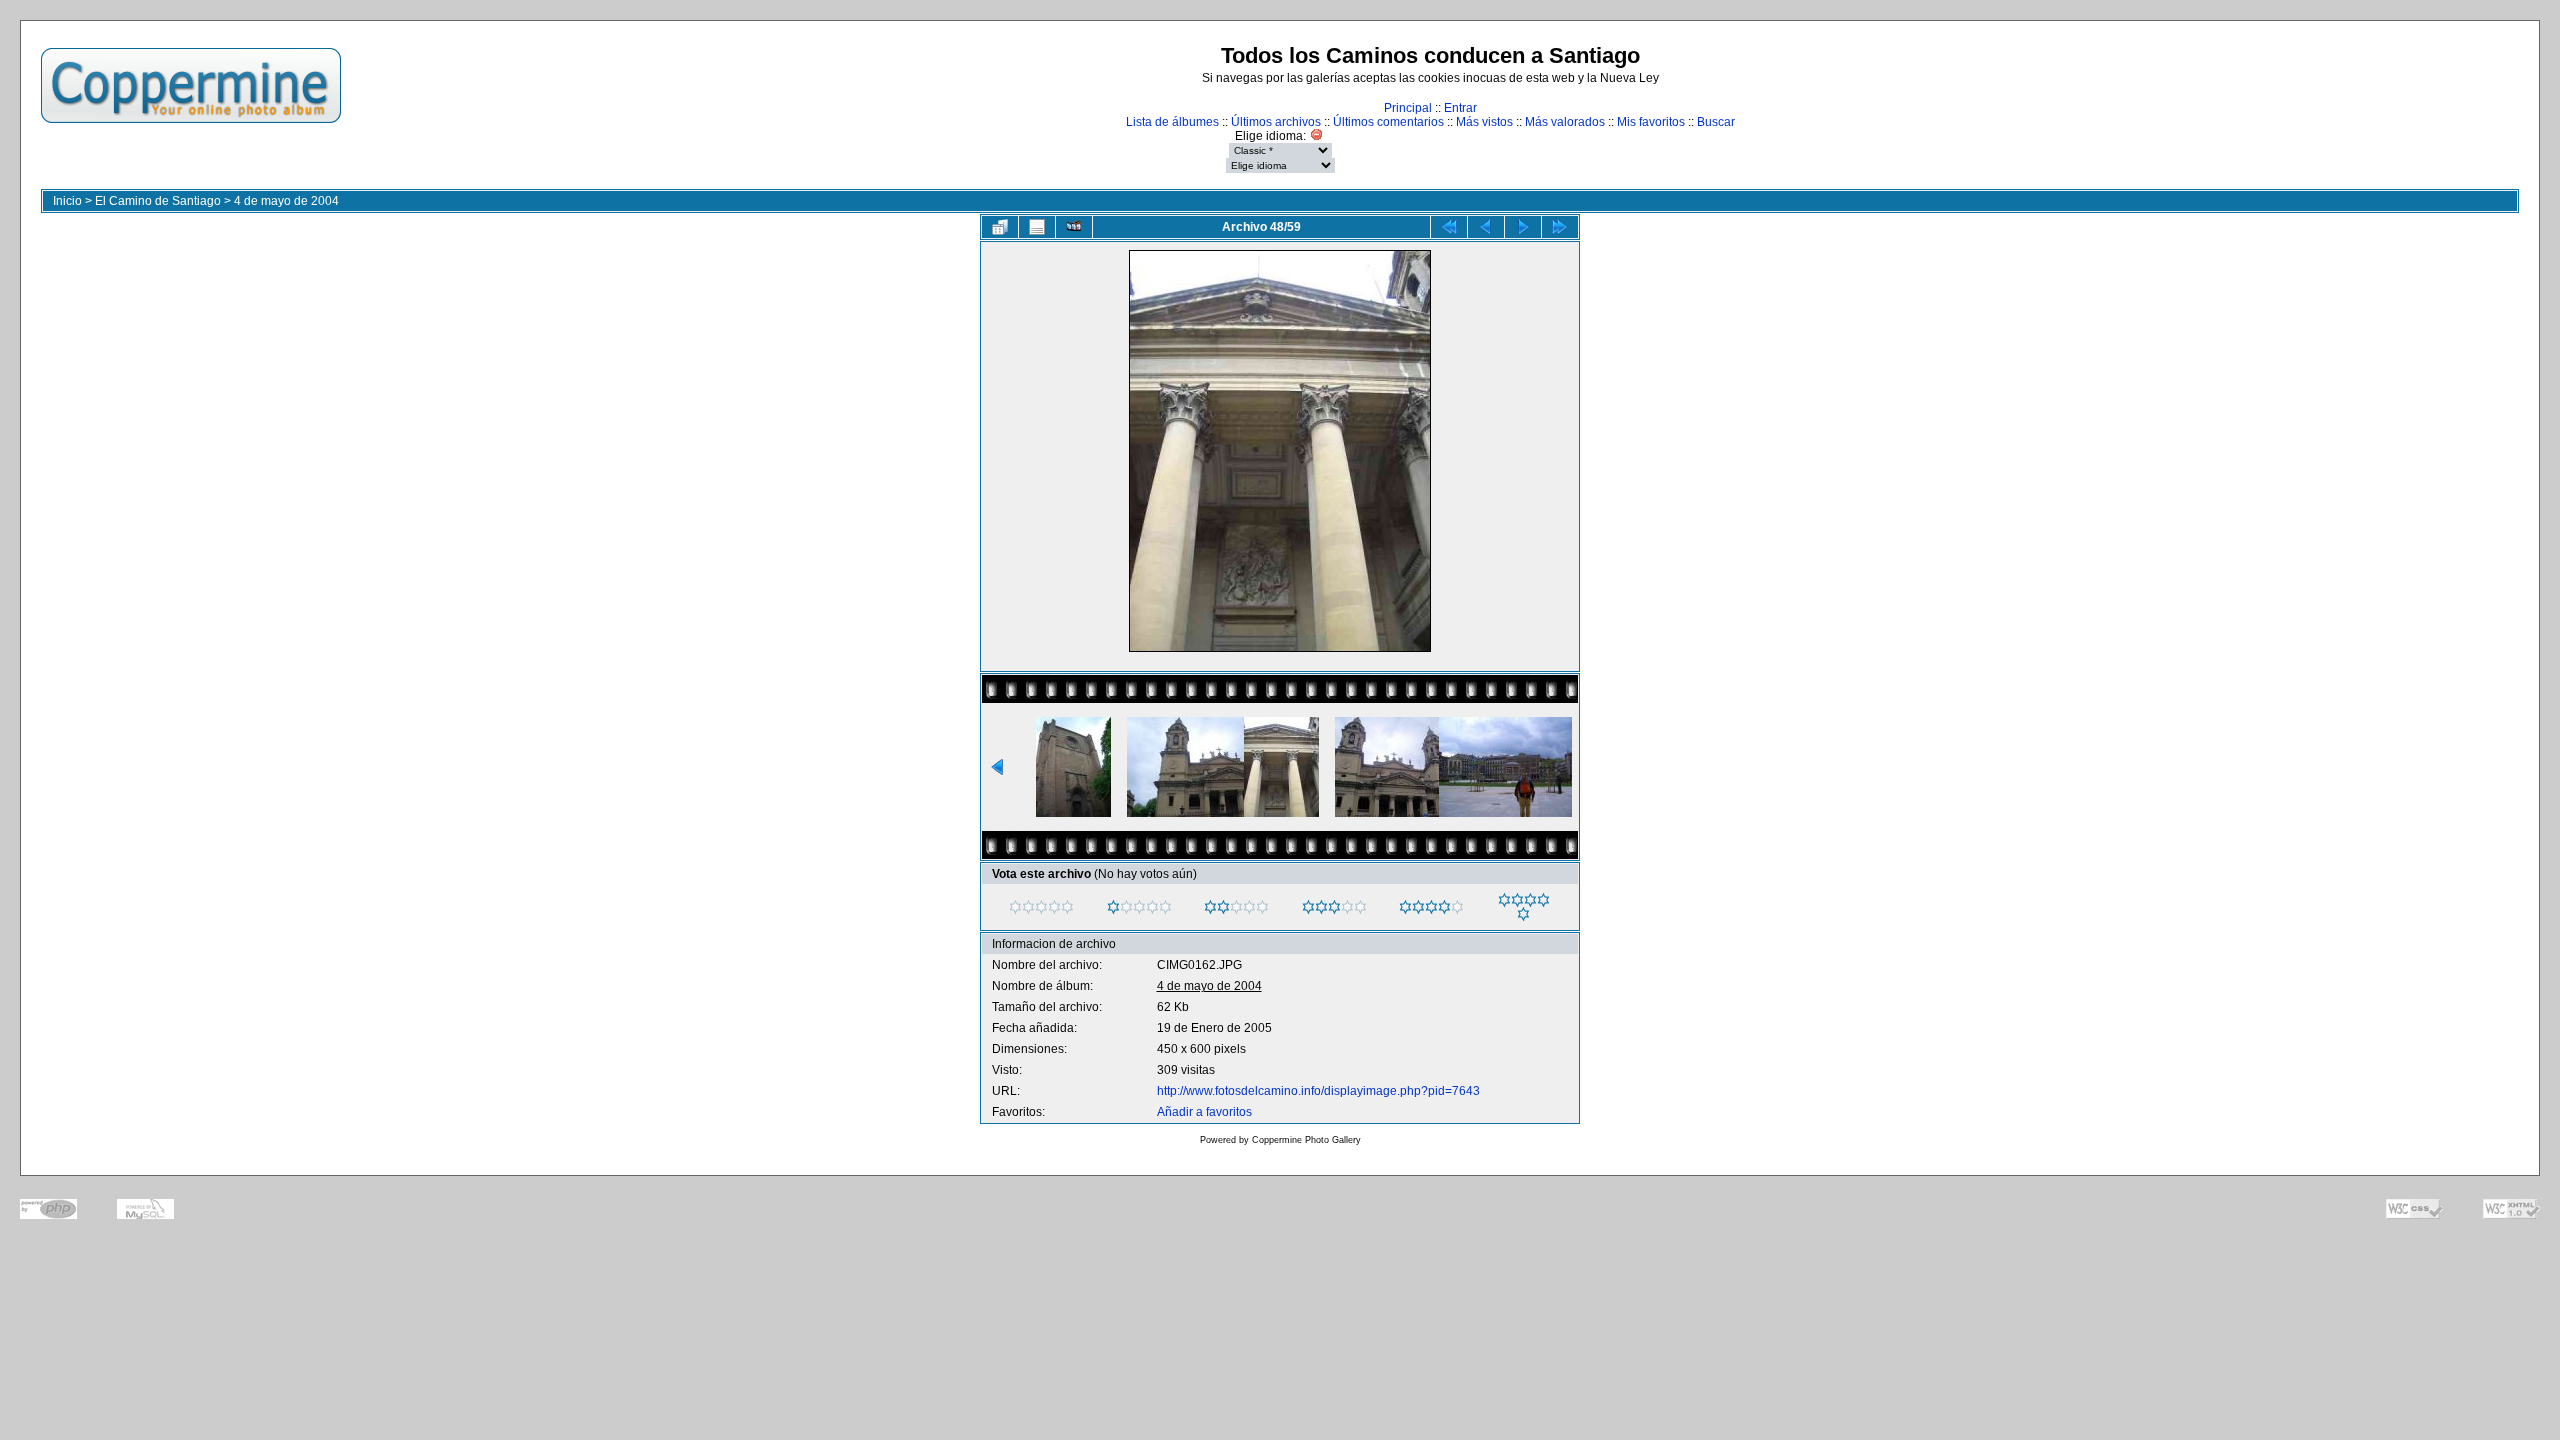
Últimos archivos (1276, 122)
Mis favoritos (1651, 122)
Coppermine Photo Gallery (1306, 1140)
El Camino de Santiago (158, 201)
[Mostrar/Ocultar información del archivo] (1037, 227)
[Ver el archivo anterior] (1486, 227)
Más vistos (1484, 122)
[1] (1113, 907)
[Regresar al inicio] (1449, 227)
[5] (1504, 900)
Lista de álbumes (1172, 122)
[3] (1308, 907)
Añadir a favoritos (1204, 1112)
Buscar (1716, 122)
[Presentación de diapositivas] (1074, 227)
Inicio (67, 201)
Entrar (1460, 108)
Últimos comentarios (1388, 122)
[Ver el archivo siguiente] (1523, 227)
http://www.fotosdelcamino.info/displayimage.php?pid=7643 (1318, 1091)
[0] (1015, 907)
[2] (1210, 907)
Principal (1408, 108)
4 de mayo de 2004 (286, 201)
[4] (1405, 907)
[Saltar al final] (1560, 227)
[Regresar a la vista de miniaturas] (1000, 227)
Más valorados (1565, 122)
